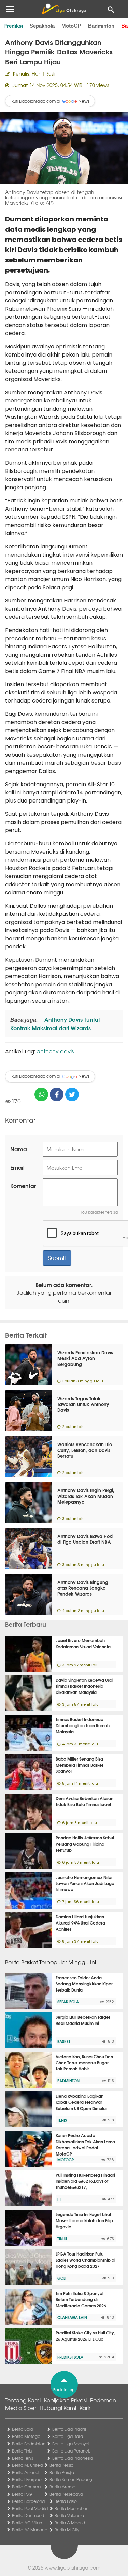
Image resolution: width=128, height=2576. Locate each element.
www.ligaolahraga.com (73, 2567)
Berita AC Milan (27, 2523)
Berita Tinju (22, 2451)
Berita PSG (22, 2494)
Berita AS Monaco (30, 2530)
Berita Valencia (69, 2515)
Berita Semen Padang (71, 2479)
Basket (64, 2041)
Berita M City (67, 2530)
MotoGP (71, 26)
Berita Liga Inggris (69, 2429)
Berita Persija (62, 2472)
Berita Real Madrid (30, 2508)
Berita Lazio (66, 2501)
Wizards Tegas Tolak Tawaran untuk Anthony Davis (83, 1404)
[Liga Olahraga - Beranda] (64, 9)
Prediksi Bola (70, 2357)
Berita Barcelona (28, 2501)
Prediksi (13, 26)
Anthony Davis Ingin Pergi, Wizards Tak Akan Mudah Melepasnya (86, 1496)
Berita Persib (61, 2465)
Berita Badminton (29, 2444)
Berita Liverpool (27, 2479)
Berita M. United (27, 2465)
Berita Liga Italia (68, 2436)
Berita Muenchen (72, 2508)
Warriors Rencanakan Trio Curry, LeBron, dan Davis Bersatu (85, 1450)
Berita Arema (62, 2487)
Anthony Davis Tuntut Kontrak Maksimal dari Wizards (55, 1023)
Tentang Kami (23, 2400)
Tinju (62, 2239)
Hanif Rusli (44, 73)
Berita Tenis (23, 2458)
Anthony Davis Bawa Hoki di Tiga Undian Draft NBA (85, 1539)
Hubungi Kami (58, 2408)
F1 (59, 2199)
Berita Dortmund (28, 2515)
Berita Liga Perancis (71, 2451)
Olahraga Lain (72, 2317)
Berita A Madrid (70, 2523)
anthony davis (55, 1051)
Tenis (62, 2120)
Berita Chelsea (26, 2487)
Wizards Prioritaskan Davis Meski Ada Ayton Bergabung (85, 1358)
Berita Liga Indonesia (73, 2458)
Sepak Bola (68, 2002)
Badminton (101, 26)
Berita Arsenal (25, 2472)
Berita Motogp (26, 2436)
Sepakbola (42, 26)
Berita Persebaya (66, 2494)
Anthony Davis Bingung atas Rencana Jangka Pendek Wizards (83, 1588)
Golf (62, 2278)
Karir (85, 2408)
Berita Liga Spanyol (71, 2444)
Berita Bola (22, 2429)
